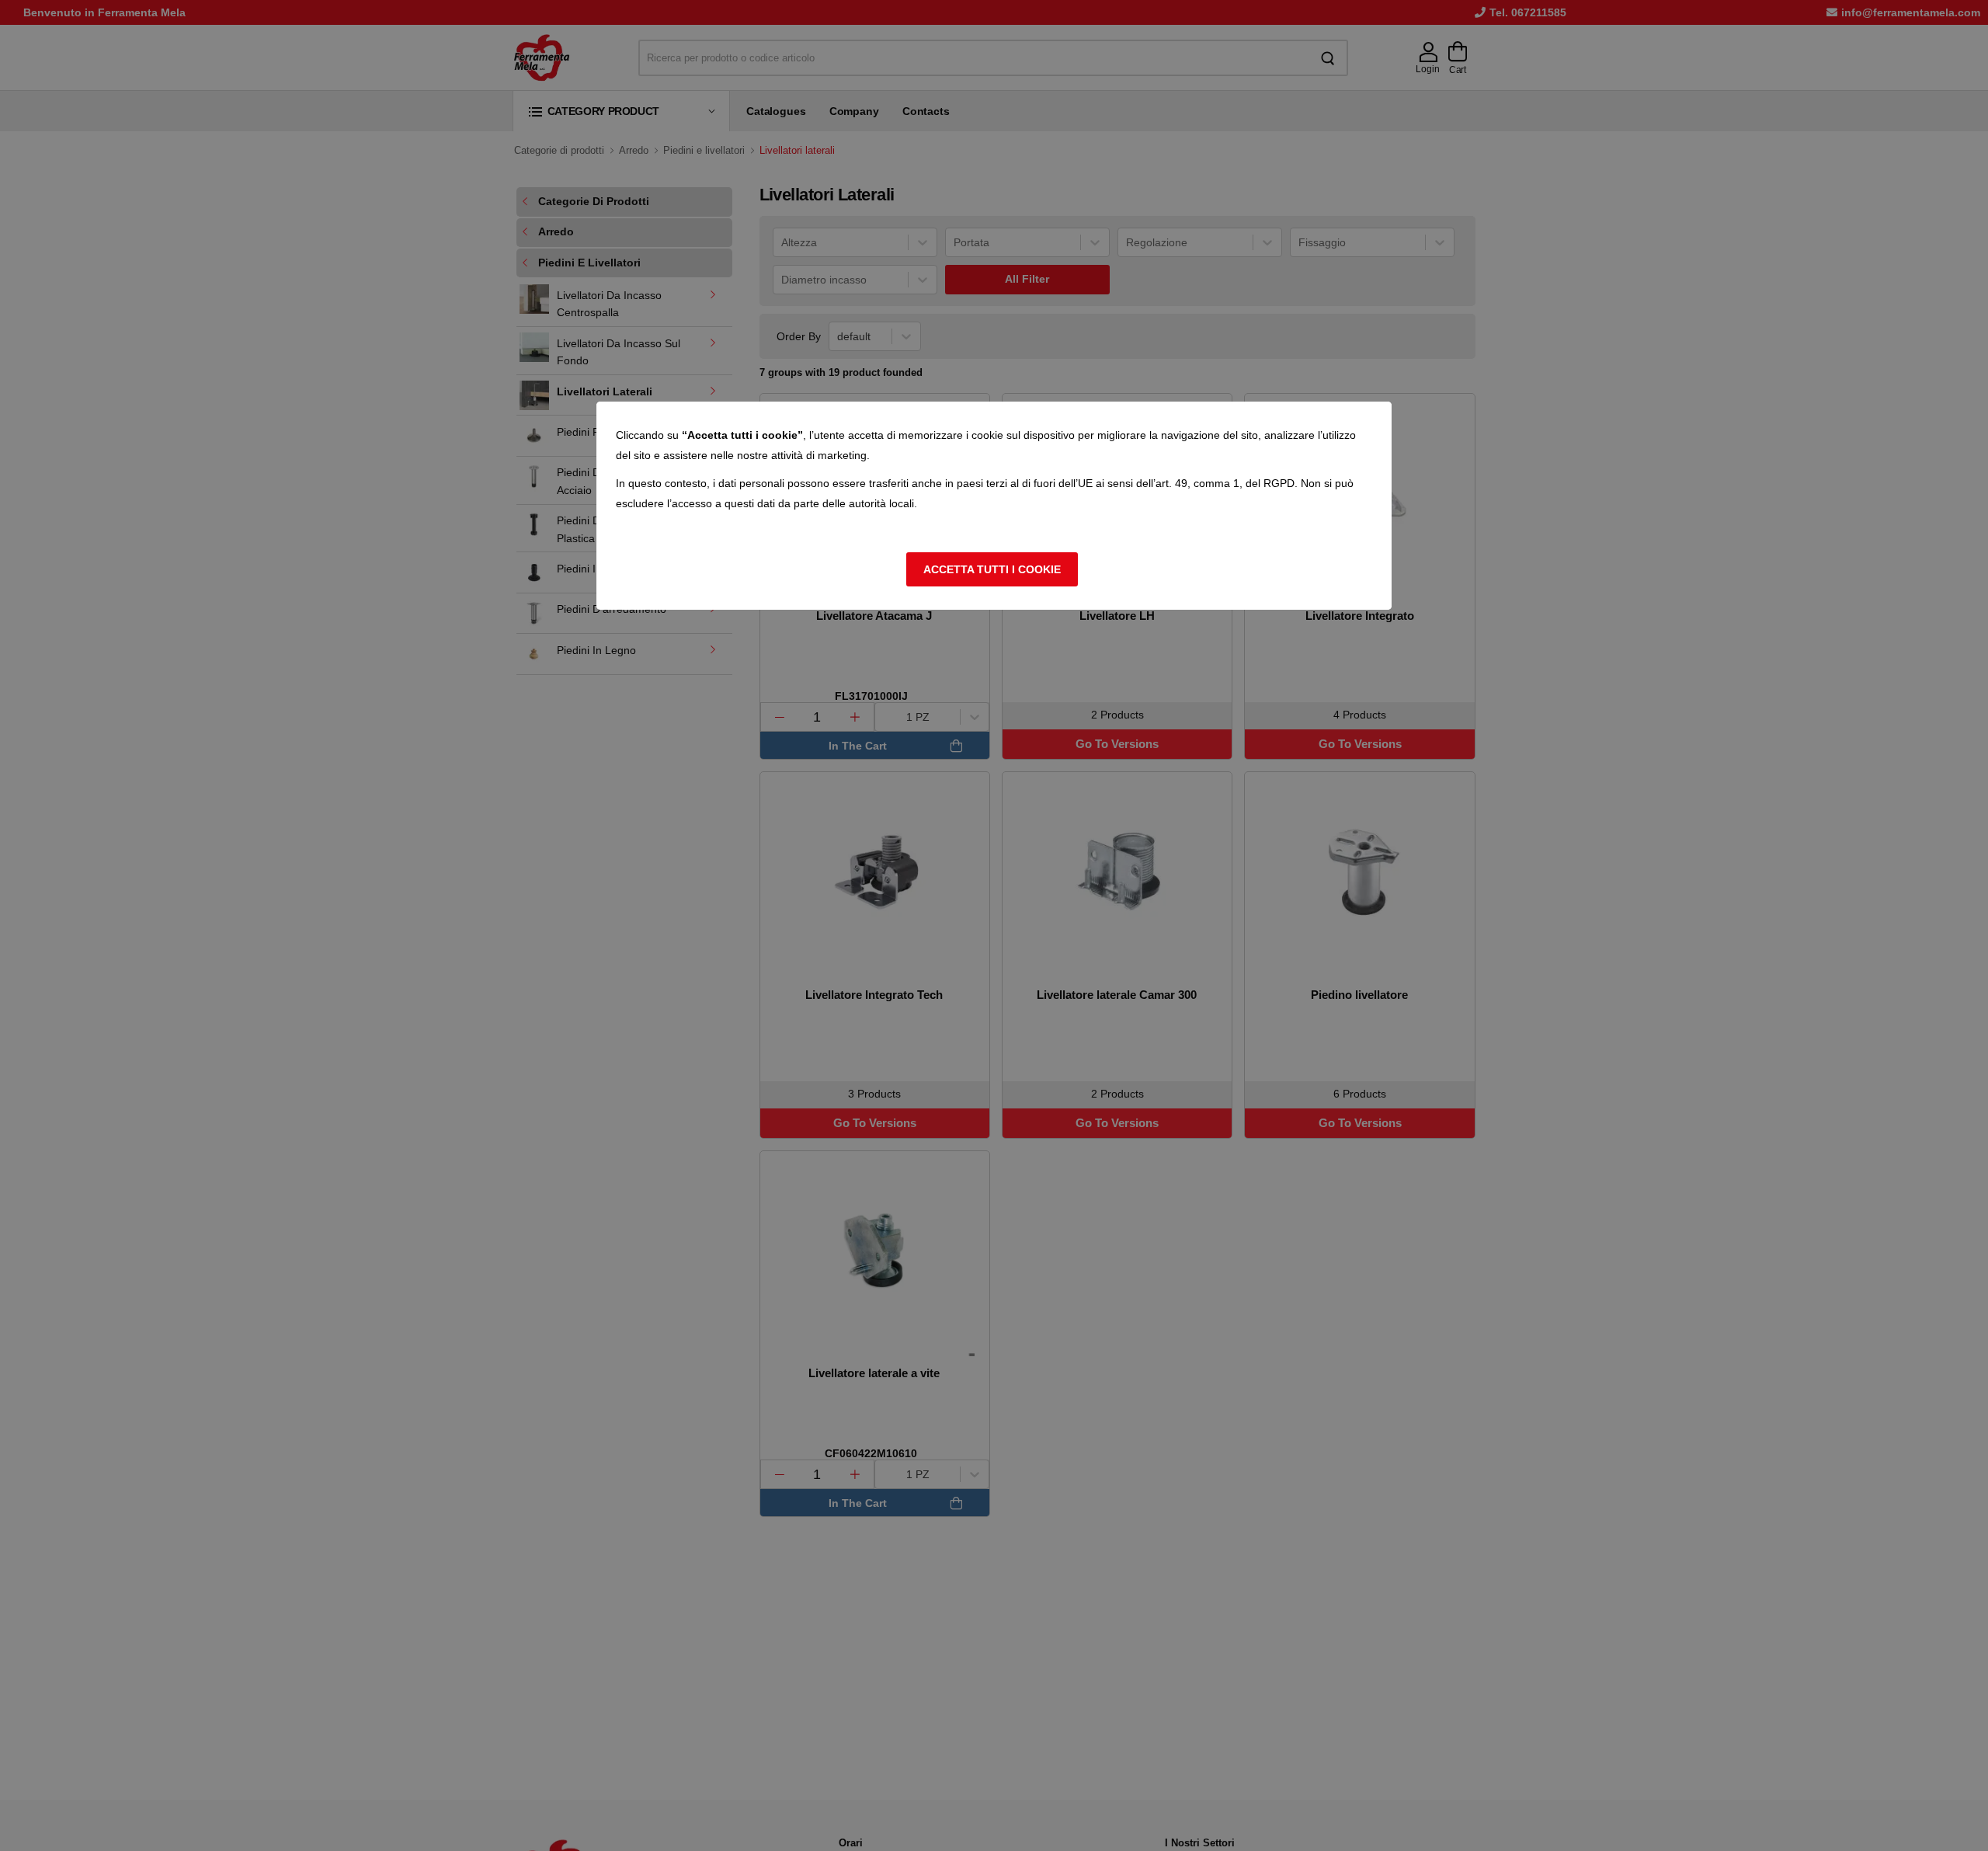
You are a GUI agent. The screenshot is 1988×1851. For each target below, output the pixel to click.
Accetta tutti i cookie (992, 569)
